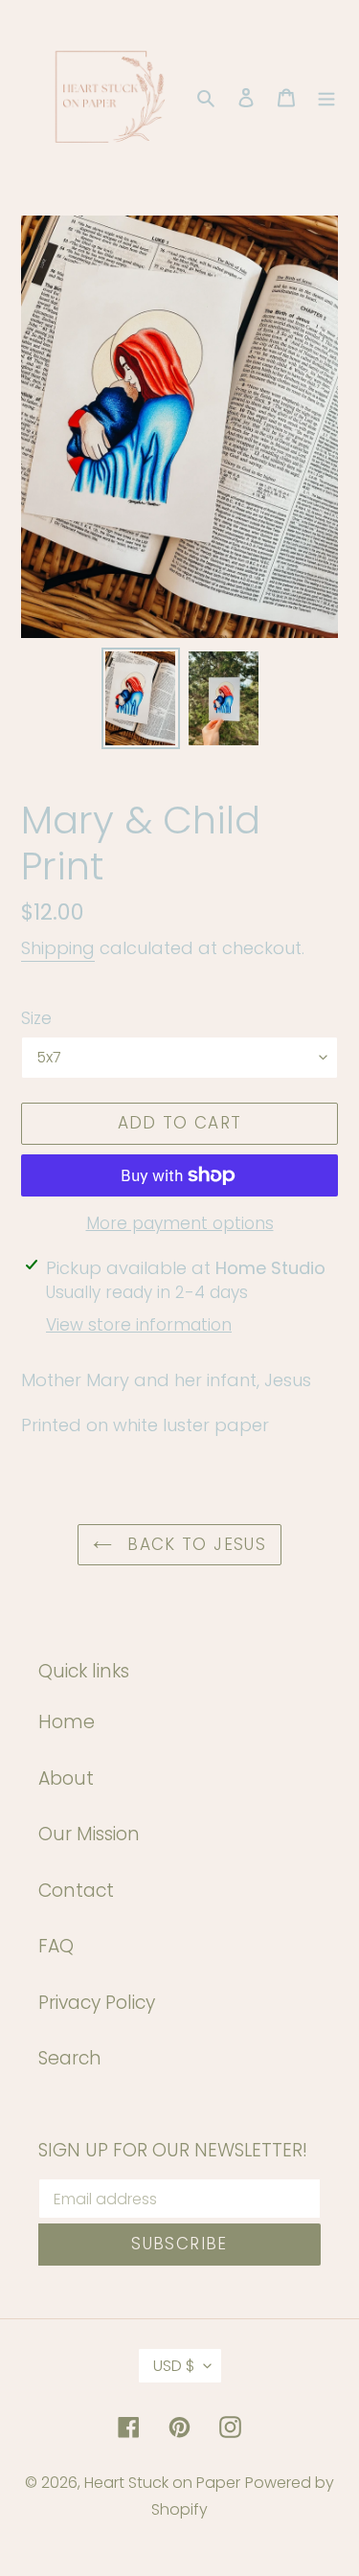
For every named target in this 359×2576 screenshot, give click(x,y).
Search (70, 2058)
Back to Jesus (194, 1544)
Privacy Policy (97, 2003)
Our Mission (89, 1834)
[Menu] (326, 97)
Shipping (58, 948)
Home (67, 1722)
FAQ (56, 1946)
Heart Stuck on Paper (162, 2483)
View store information (139, 1325)
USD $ (174, 2366)
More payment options (180, 1223)
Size (36, 1018)
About (66, 1778)
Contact (76, 1891)
